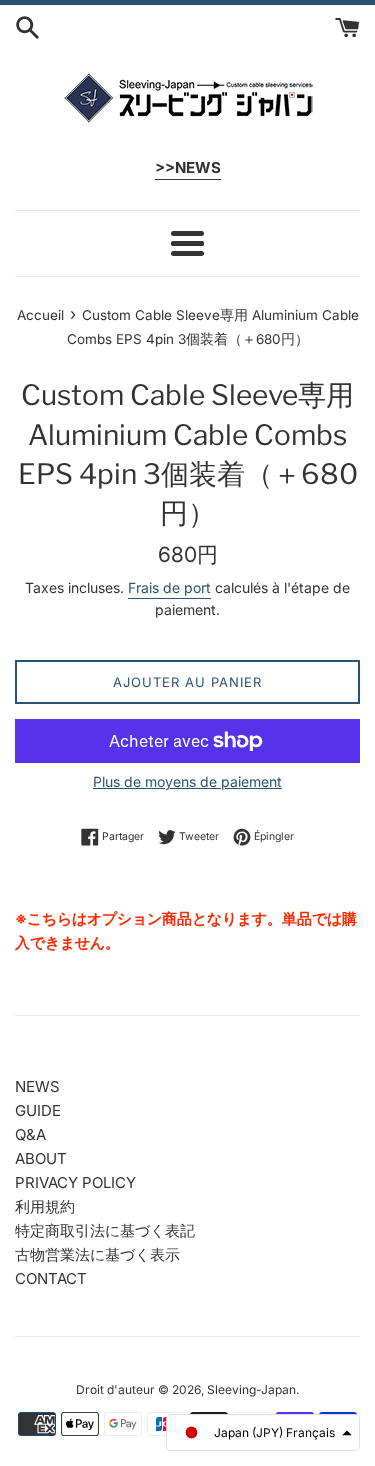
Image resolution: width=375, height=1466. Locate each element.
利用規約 (45, 1206)
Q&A (30, 1134)
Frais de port (169, 587)
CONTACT (51, 1278)
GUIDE (38, 1110)
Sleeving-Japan (251, 1389)
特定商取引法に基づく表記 (105, 1230)
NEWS (37, 1086)
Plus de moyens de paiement (187, 781)
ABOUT (41, 1158)
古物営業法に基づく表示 (97, 1254)
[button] (263, 1432)
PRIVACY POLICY (75, 1182)
